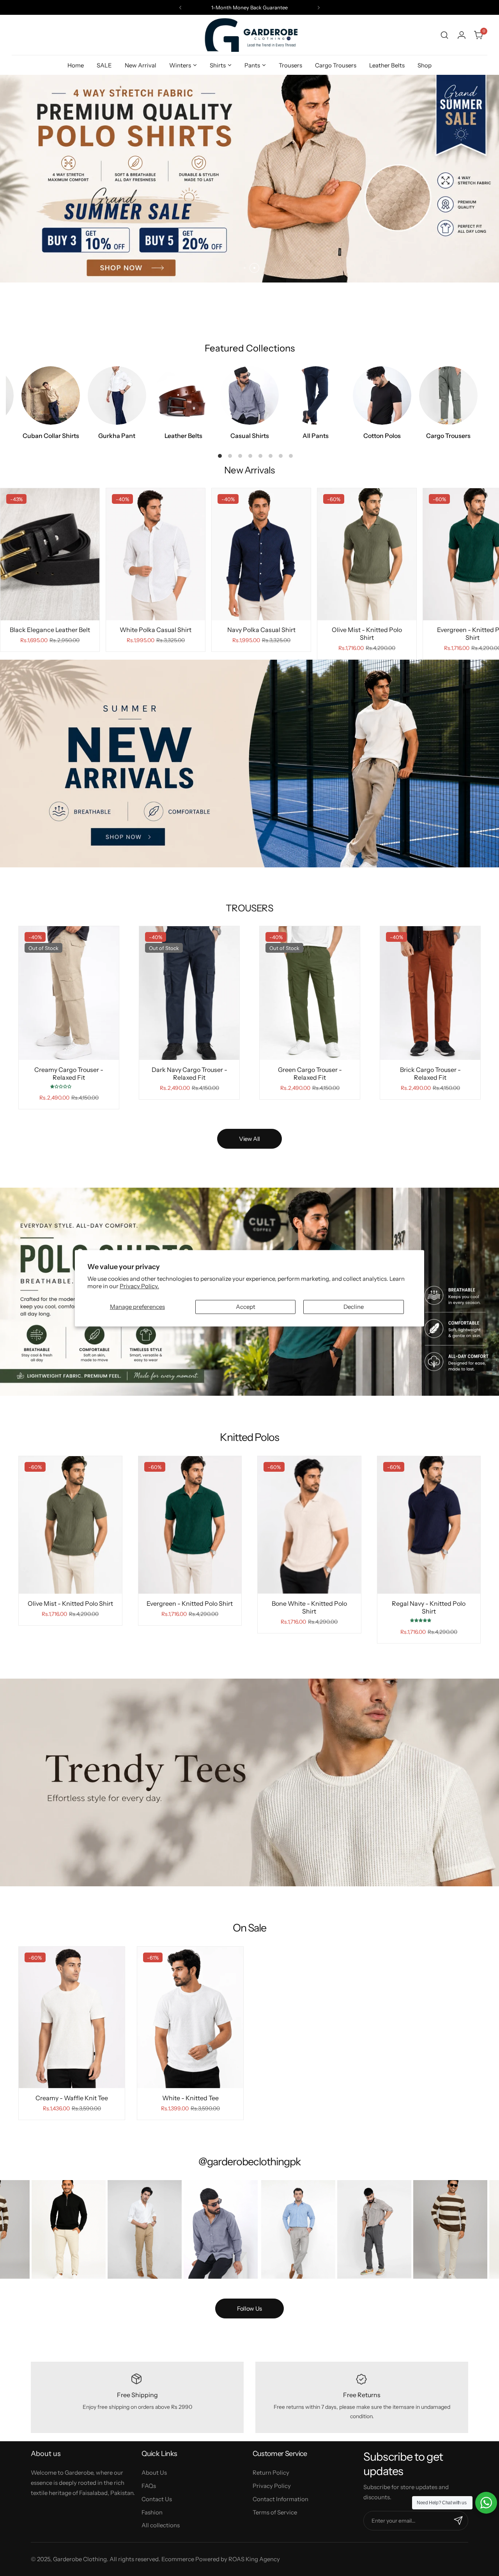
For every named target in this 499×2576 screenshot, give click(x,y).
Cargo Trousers (448, 436)
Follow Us (249, 2309)
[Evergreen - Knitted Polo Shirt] (190, 1525)
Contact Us (157, 2499)
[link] (75, 2229)
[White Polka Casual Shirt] (156, 554)
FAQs (149, 2486)
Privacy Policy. (139, 1286)
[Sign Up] (458, 2521)
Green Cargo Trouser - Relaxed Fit (310, 1073)
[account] (462, 35)
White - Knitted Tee (190, 2098)
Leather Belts (183, 436)
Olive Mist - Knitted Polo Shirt (367, 634)
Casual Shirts (250, 436)
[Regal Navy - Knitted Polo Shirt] (429, 1525)
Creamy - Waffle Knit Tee (72, 2098)
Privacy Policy (272, 2486)
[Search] (444, 35)
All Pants (316, 436)
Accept (246, 1306)
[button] (180, 8)
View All (249, 1139)
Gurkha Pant (117, 436)
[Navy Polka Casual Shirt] (261, 554)
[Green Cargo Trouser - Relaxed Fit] (310, 993)
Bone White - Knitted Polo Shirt (309, 1607)
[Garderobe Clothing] (249, 35)
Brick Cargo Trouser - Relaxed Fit (430, 1073)
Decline (354, 1306)
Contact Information (280, 2499)
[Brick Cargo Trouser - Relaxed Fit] (430, 993)
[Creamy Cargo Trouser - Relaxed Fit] (69, 993)
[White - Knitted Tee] (190, 2017)
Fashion (152, 2512)
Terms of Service (275, 2512)
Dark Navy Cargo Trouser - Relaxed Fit (189, 1073)
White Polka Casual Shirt (156, 630)
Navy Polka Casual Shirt (261, 630)
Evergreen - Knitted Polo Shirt (190, 1603)
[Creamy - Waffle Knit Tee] (72, 2017)
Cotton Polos (382, 436)
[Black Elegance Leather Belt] (50, 554)
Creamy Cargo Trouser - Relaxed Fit (69, 1073)
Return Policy (271, 2473)
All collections (161, 2525)
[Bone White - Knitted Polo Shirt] (309, 1525)
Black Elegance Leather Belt (50, 630)
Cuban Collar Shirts (51, 436)
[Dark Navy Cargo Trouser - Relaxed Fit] (189, 993)
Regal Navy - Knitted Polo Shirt (429, 1607)
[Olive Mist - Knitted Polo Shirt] (367, 554)
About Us (154, 2473)
